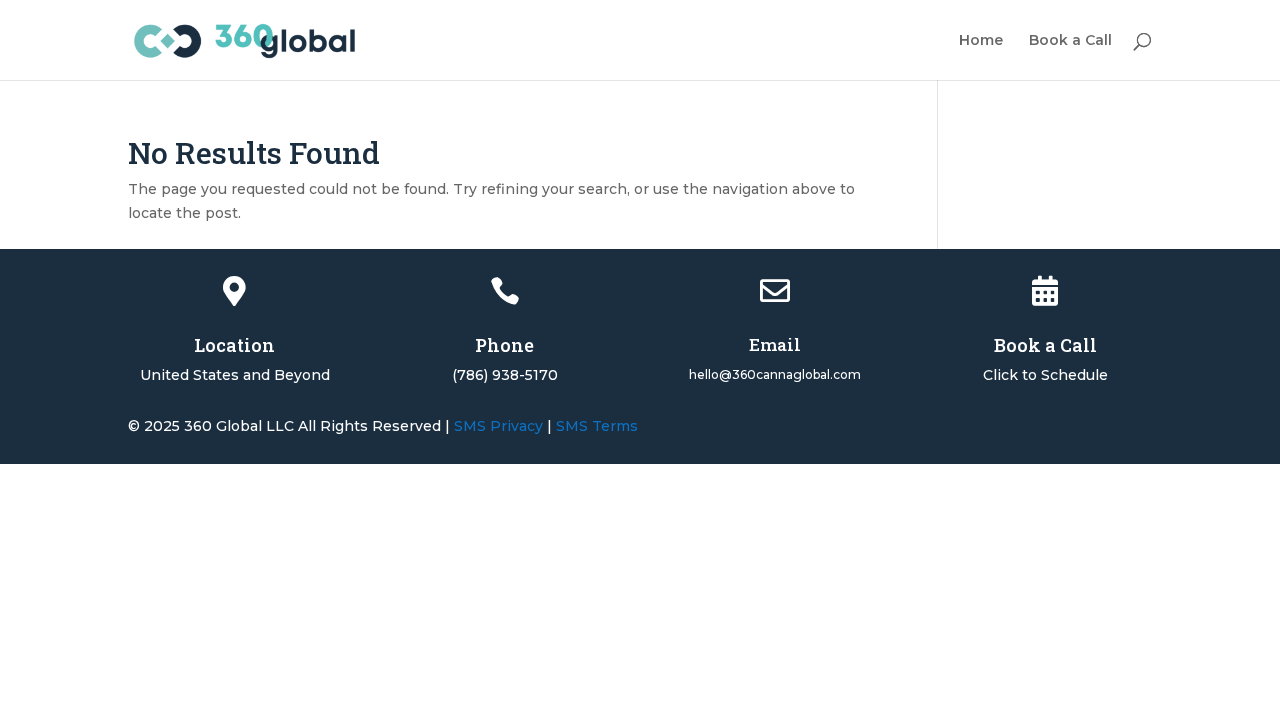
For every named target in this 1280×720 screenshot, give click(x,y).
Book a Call (1070, 41)
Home (981, 41)
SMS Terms (597, 426)
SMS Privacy (498, 426)
